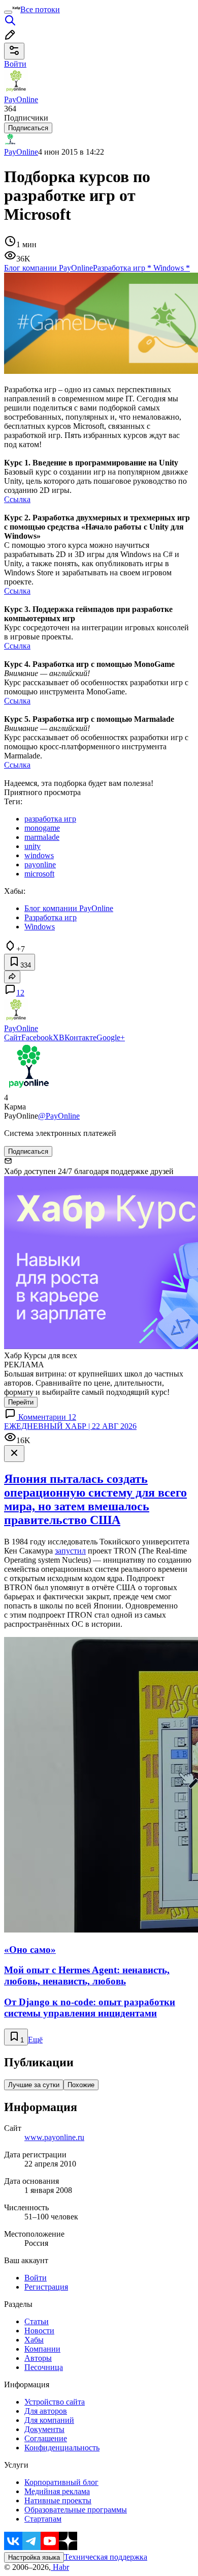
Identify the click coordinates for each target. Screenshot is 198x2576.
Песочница (44, 2367)
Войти (36, 2278)
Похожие (81, 2085)
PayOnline (21, 152)
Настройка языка (34, 2557)
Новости (39, 2331)
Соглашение (46, 2438)
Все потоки (40, 9)
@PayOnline (59, 1116)
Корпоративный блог (61, 2482)
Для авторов (46, 2411)
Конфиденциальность (62, 2448)
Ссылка (17, 499)
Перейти (21, 1402)
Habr (60, 2567)
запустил (70, 1551)
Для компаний (49, 2420)
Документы (44, 2429)
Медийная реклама (57, 2491)
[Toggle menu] (8, 12)
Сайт (13, 1037)
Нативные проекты (58, 2500)
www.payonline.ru (54, 2137)
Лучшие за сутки (34, 2085)
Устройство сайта (55, 2402)
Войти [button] (15, 64)
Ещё (35, 2040)
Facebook (37, 1037)
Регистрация (46, 2287)
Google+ (111, 1037)
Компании (42, 2349)
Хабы (34, 2340)
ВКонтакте (78, 1037)
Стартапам (43, 2519)
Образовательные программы (76, 2510)
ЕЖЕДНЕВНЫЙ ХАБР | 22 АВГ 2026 (70, 1426)
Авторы (38, 2358)
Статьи (37, 2321)
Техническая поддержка (106, 2557)
